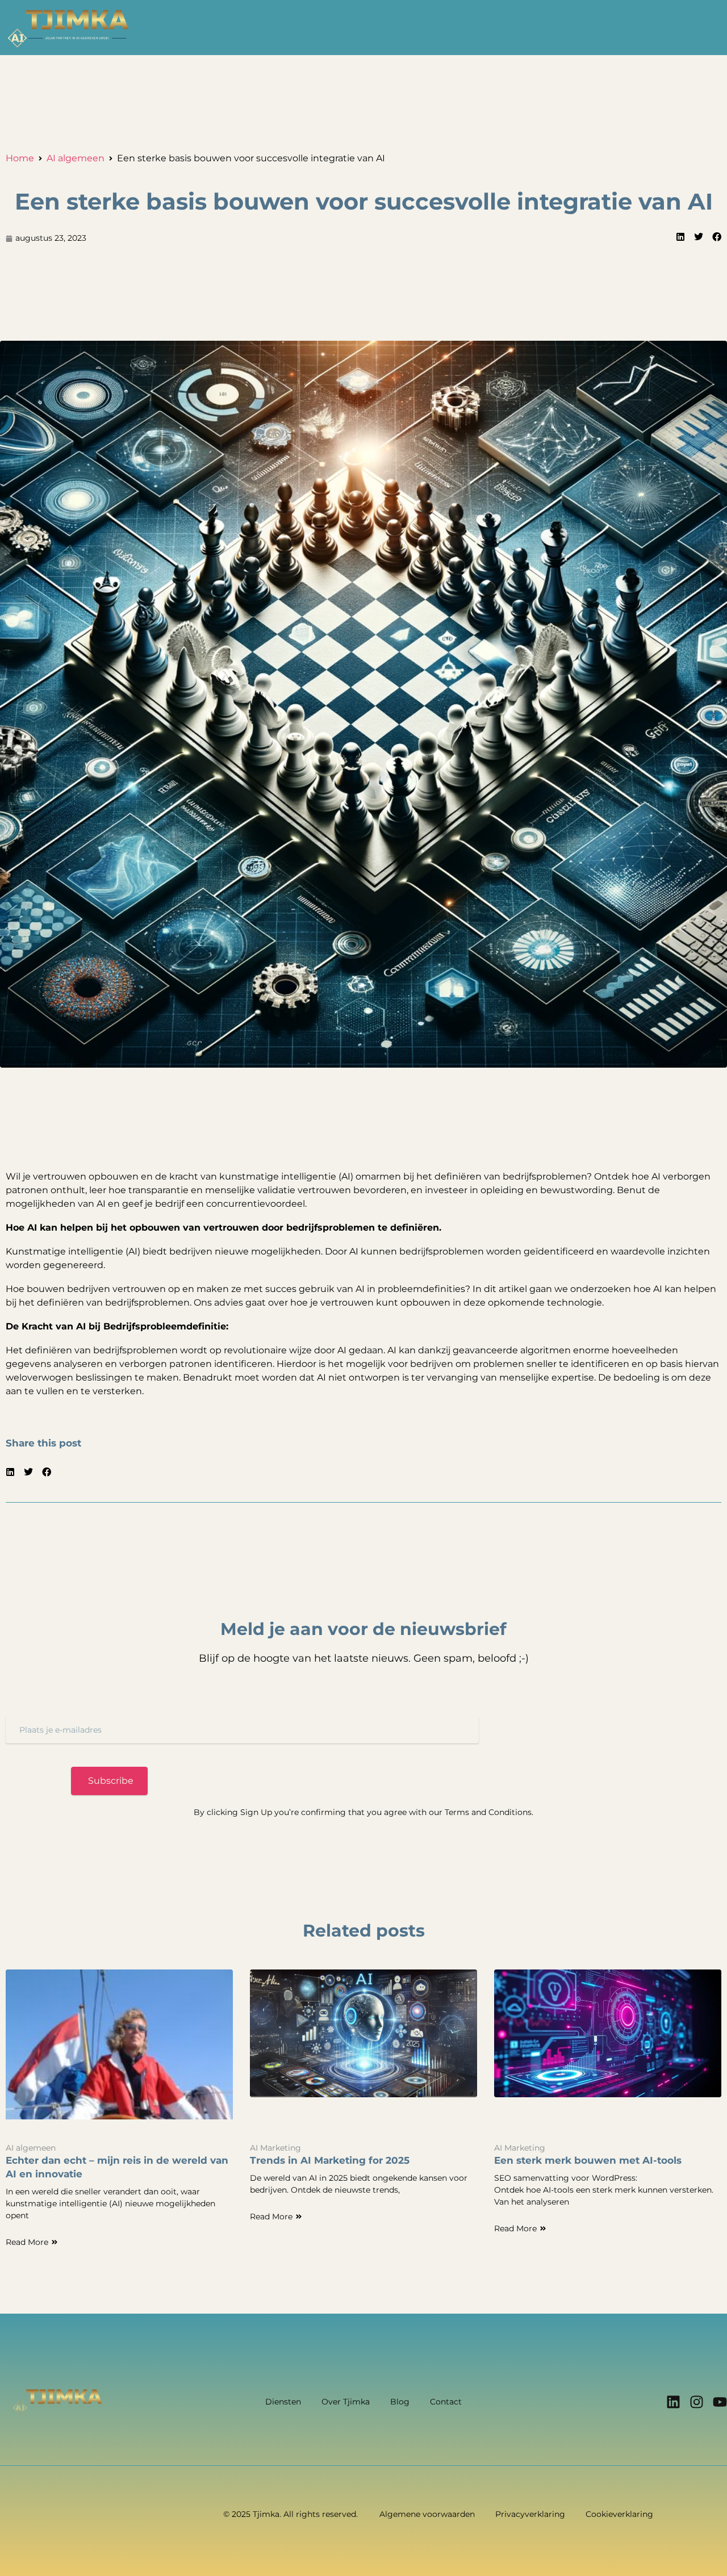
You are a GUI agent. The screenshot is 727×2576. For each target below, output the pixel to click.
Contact (446, 2402)
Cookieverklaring (619, 2514)
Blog (400, 2402)
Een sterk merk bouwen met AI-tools (588, 2160)
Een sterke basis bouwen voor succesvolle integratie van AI (364, 201)
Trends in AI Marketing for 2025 (330, 2160)
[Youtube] (720, 2402)
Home (20, 158)
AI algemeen (76, 158)
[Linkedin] (673, 2402)
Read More (27, 2242)
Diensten (283, 2402)
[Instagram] (697, 2402)
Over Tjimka (346, 2402)
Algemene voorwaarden (427, 2514)
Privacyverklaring (530, 2514)
